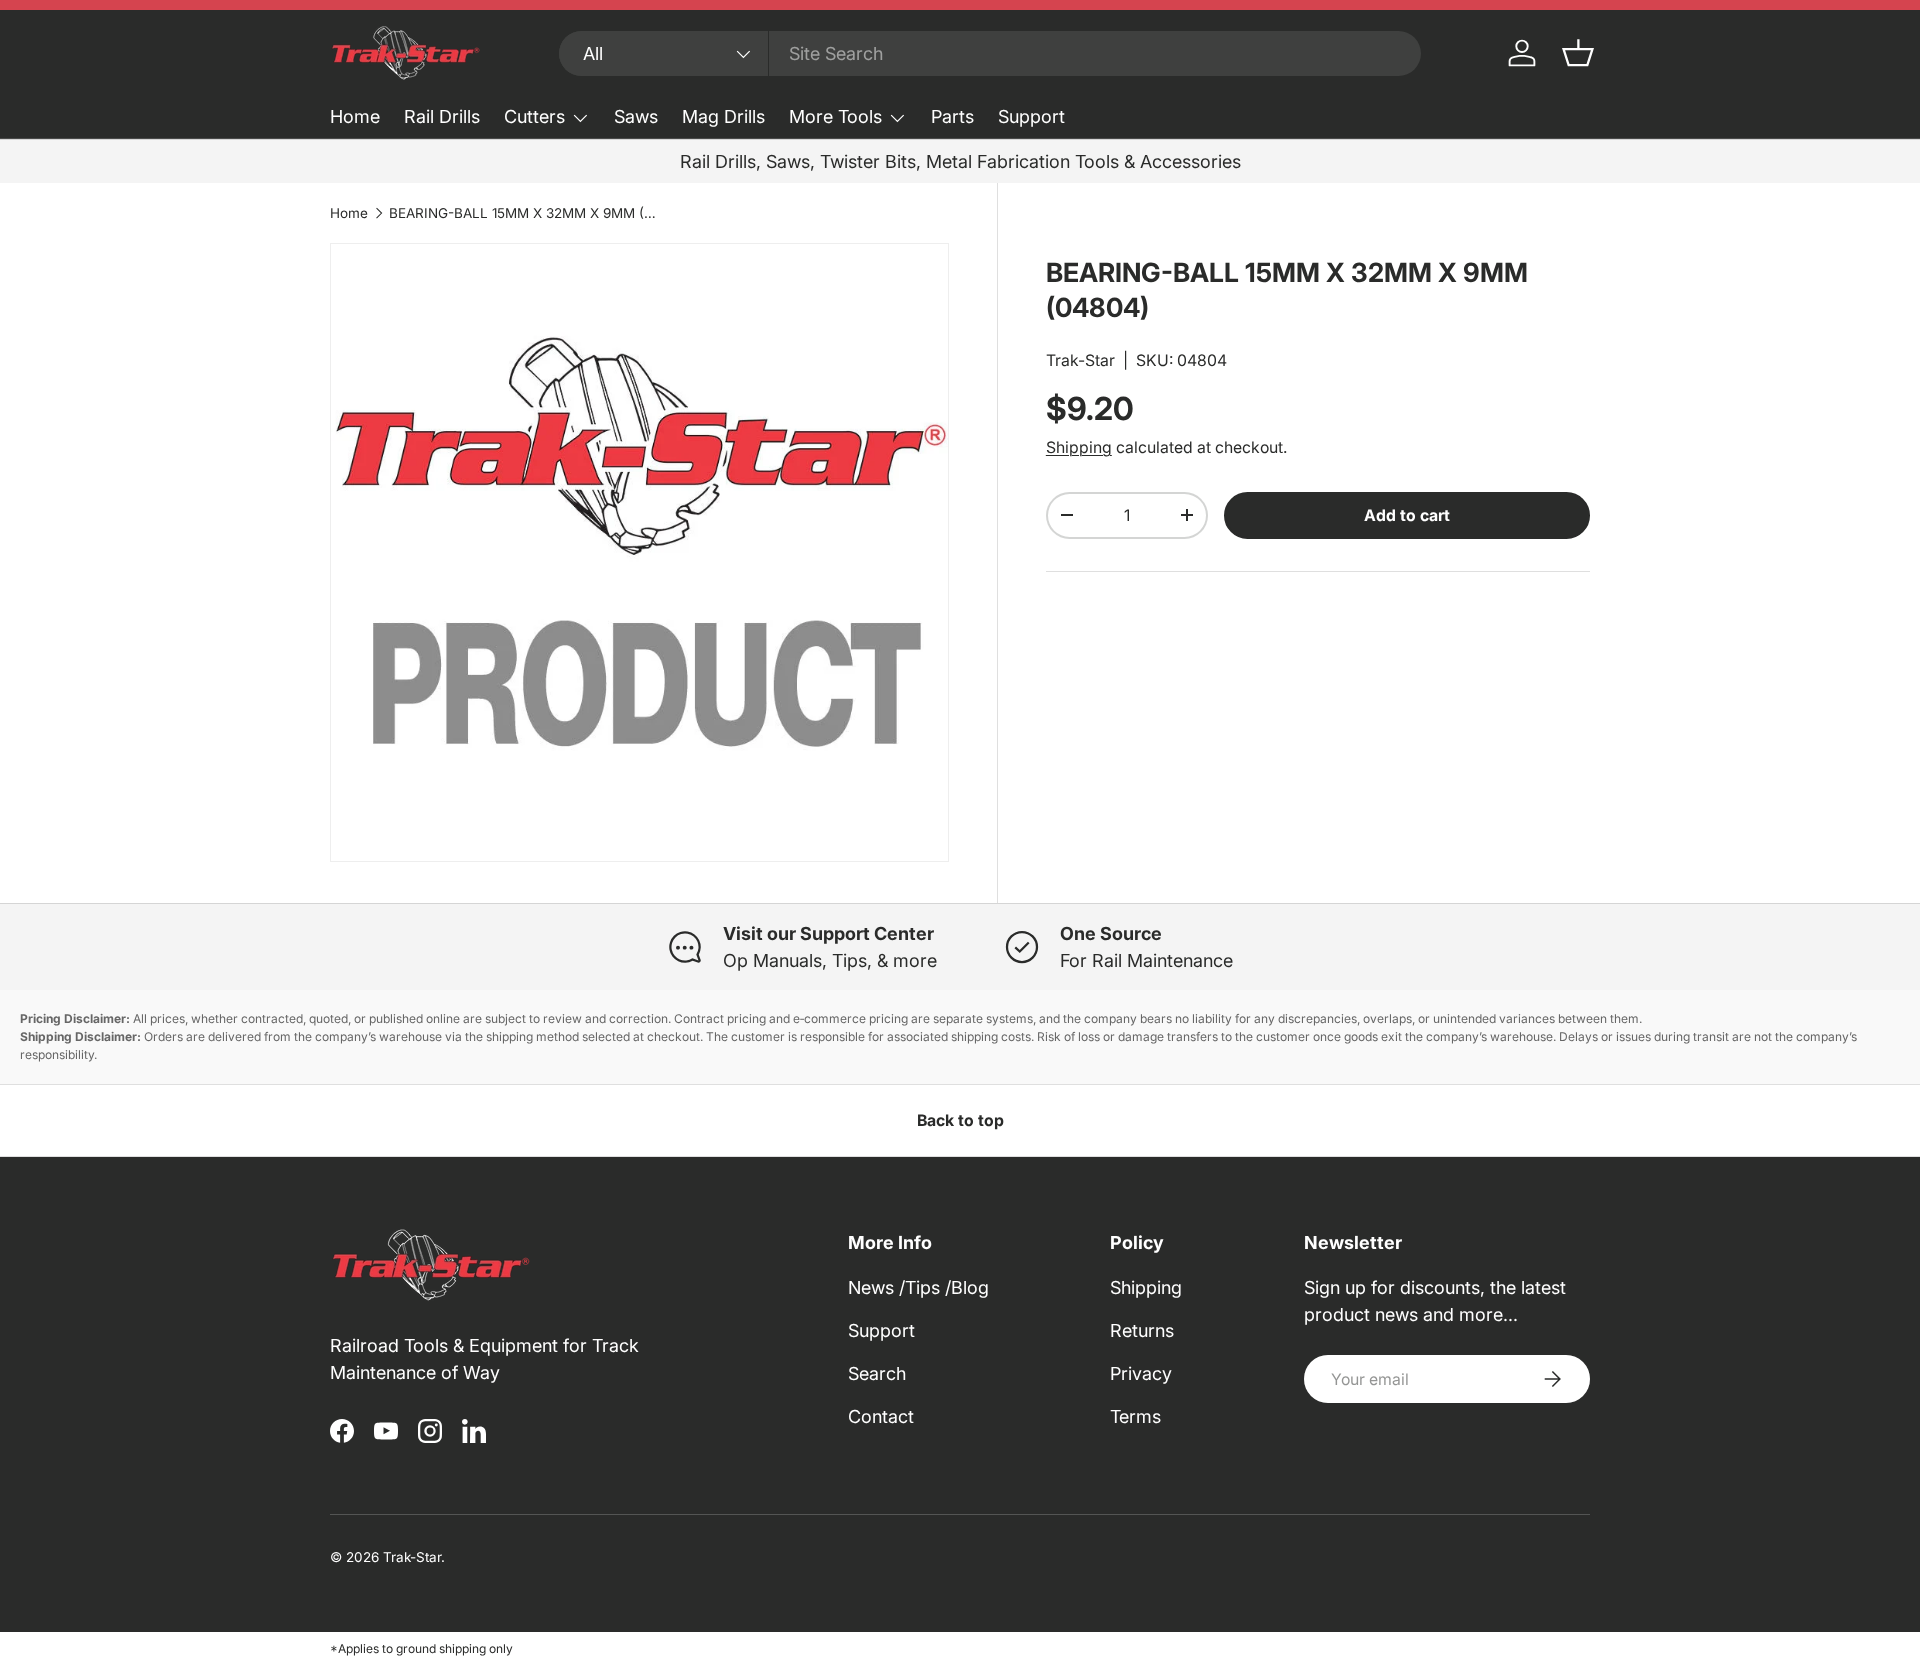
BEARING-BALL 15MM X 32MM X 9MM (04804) (524, 213)
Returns (1142, 1330)
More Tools (835, 116)
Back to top (960, 1120)
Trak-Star (1080, 360)
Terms (1135, 1416)
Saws (636, 116)
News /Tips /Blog (918, 1287)
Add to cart (1407, 515)
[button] (1578, 53)
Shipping (1079, 447)
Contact (881, 1416)
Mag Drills (723, 116)
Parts (952, 116)
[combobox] (990, 53)
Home (355, 116)
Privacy (1141, 1373)
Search (877, 1373)
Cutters (534, 116)
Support (1031, 116)
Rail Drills (442, 116)
